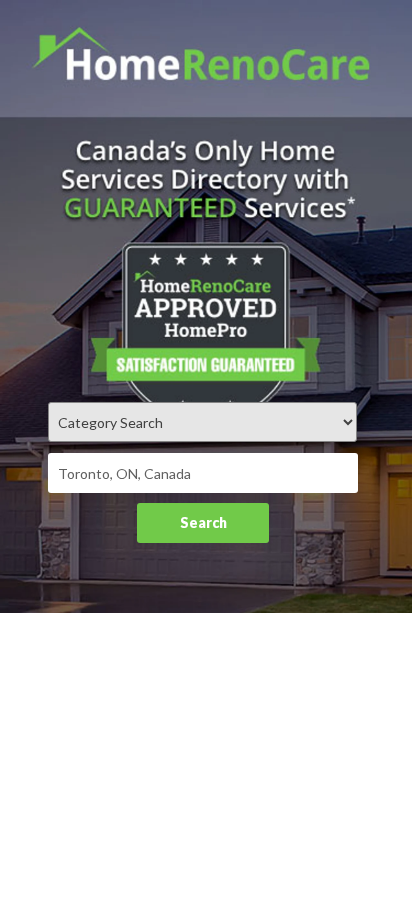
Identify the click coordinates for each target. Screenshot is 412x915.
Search (203, 522)
